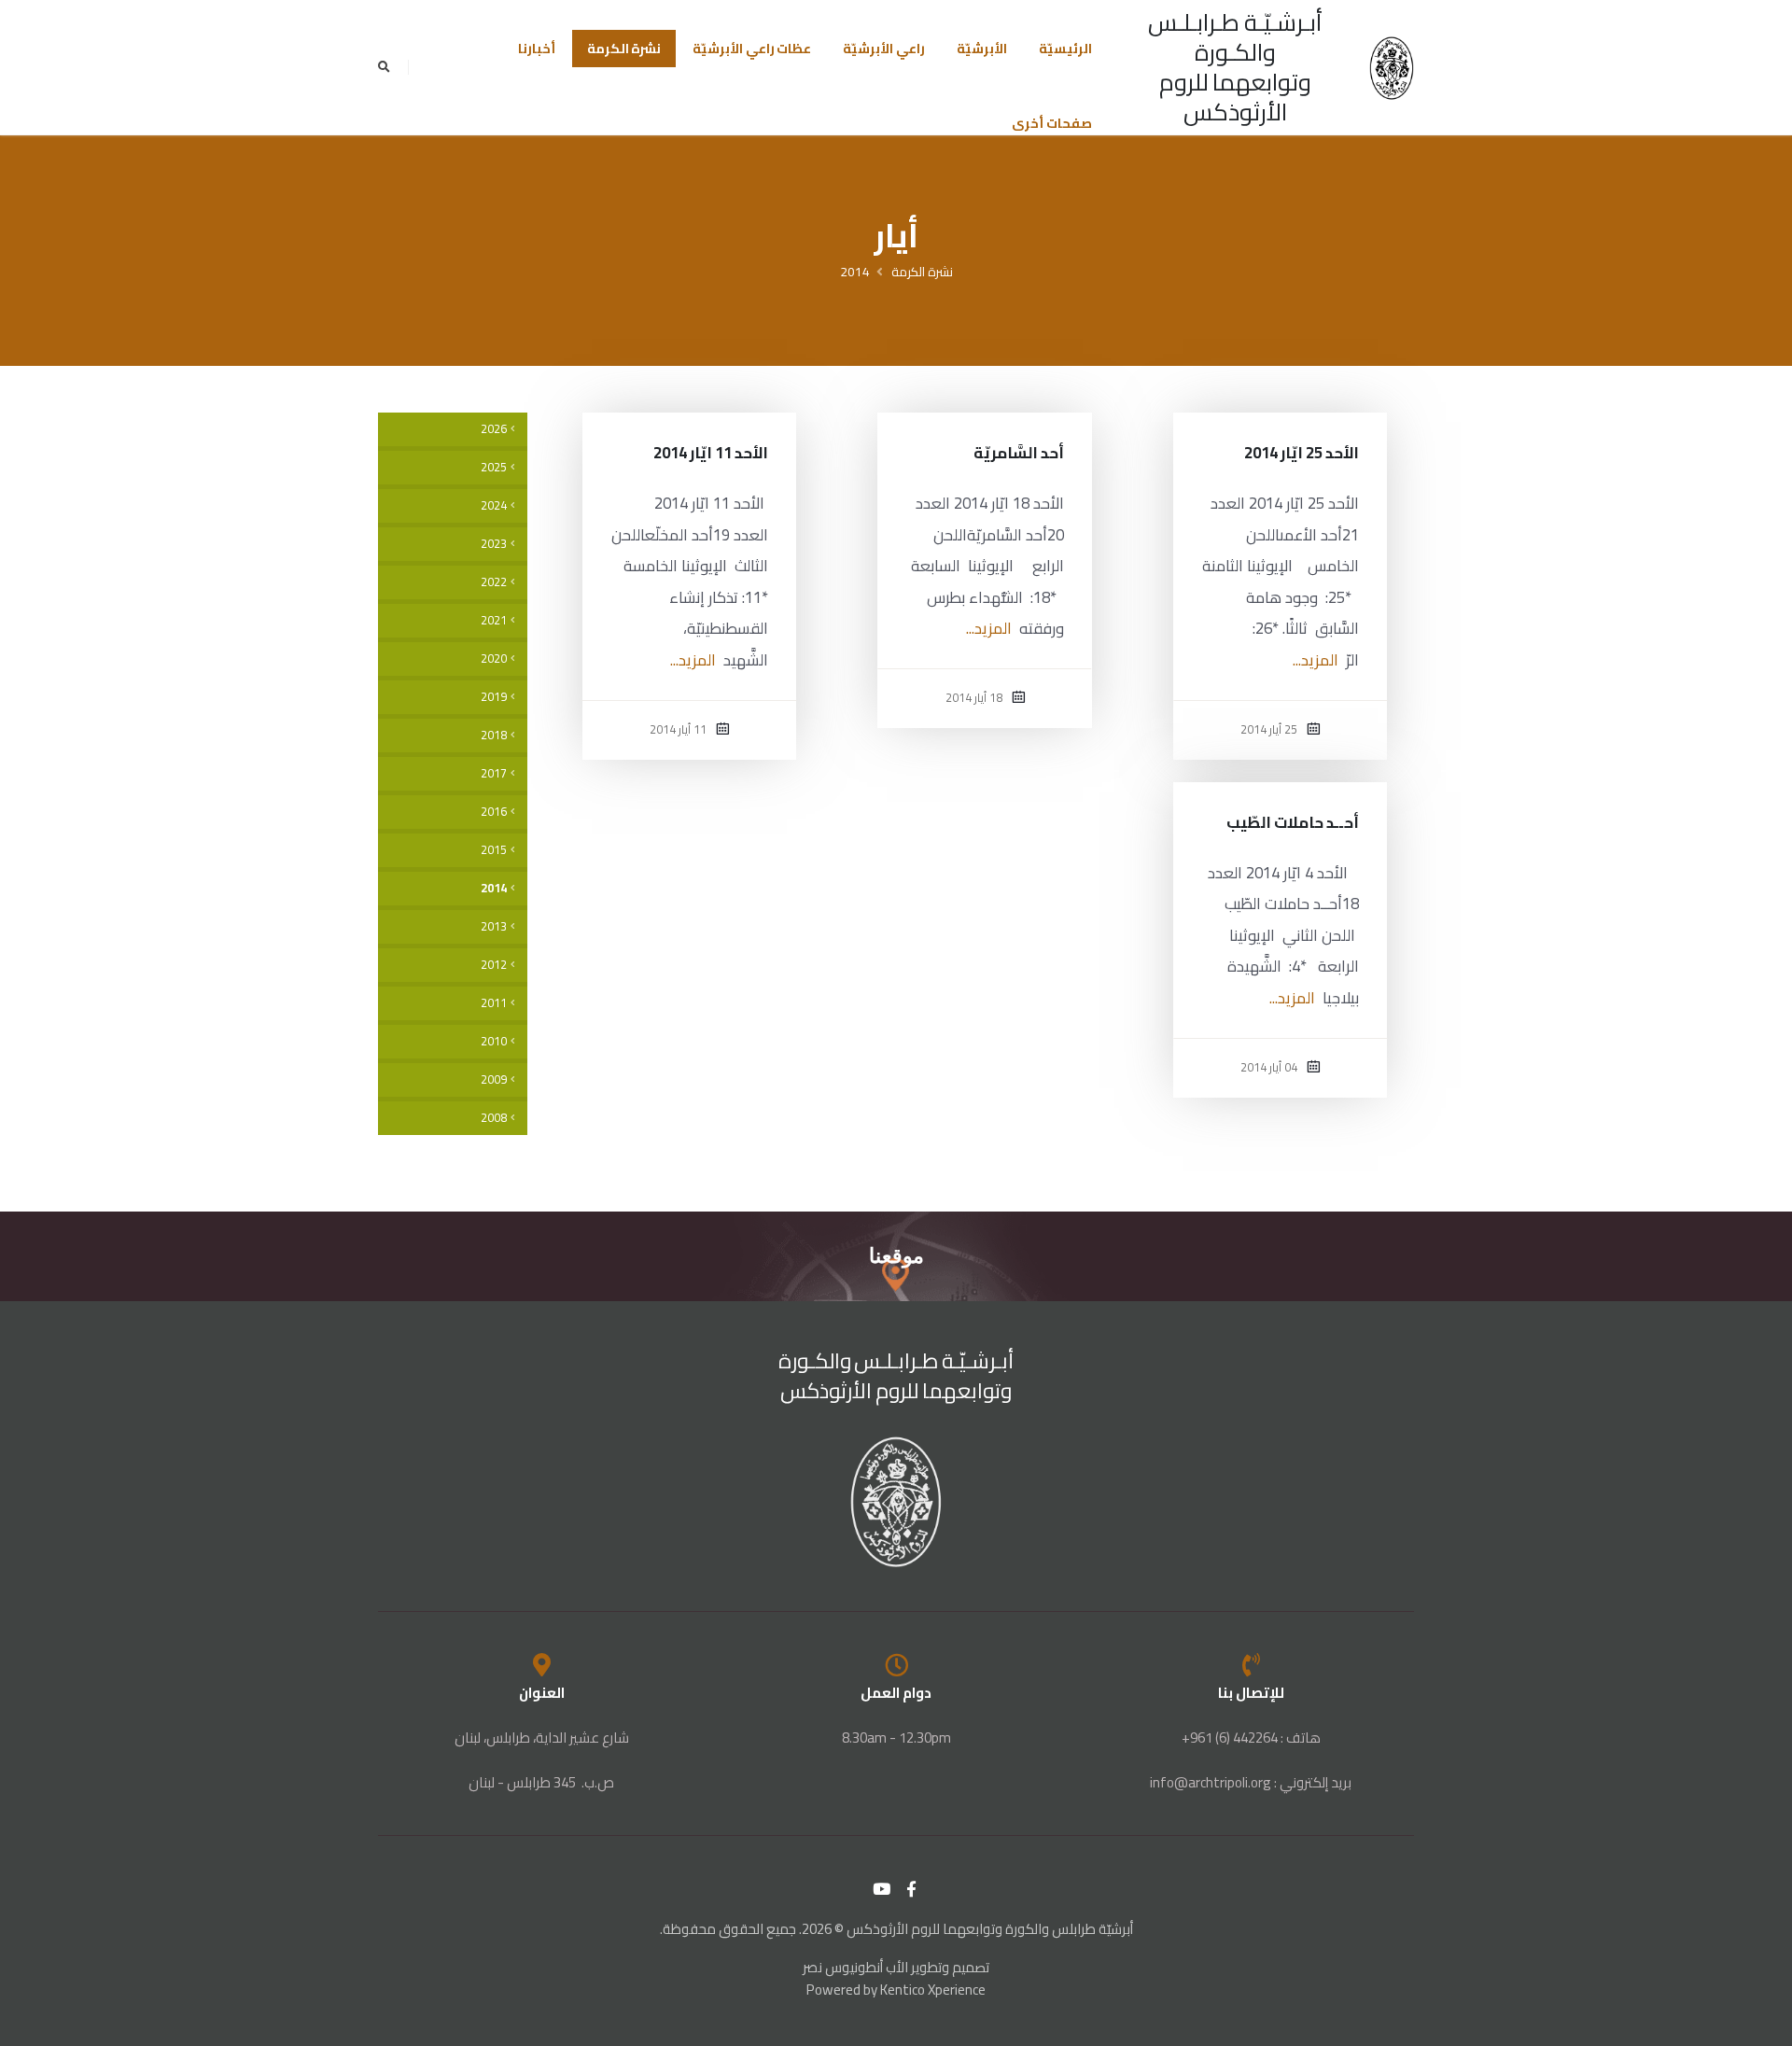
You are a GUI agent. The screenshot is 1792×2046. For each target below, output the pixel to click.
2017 (494, 773)
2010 (494, 1041)
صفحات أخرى (1052, 123)
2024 (494, 505)
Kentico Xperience (933, 1990)
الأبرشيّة (982, 49)
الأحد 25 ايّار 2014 (1302, 453)
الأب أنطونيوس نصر (855, 1967)
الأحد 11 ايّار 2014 (711, 453)
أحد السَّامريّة (1019, 453)
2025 (494, 467)
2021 (494, 620)
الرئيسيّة (1065, 49)
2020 (494, 659)
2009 (494, 1079)
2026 (494, 429)
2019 (494, 697)
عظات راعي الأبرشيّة (752, 49)
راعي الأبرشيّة (884, 49)
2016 (494, 812)
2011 (494, 1003)
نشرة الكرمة (624, 49)
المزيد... (1316, 660)
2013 (494, 926)
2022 (494, 582)
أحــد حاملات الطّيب (1293, 822)
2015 (494, 850)
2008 (494, 1118)
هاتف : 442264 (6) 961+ (1251, 1738)
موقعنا (896, 1256)
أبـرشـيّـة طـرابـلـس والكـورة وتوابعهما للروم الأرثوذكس (1235, 67)
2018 (494, 735)
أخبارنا (537, 49)
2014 (855, 272)
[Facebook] (912, 1889)
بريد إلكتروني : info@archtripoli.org (1251, 1782)
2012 (494, 965)
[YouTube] (882, 1889)
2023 (494, 544)
